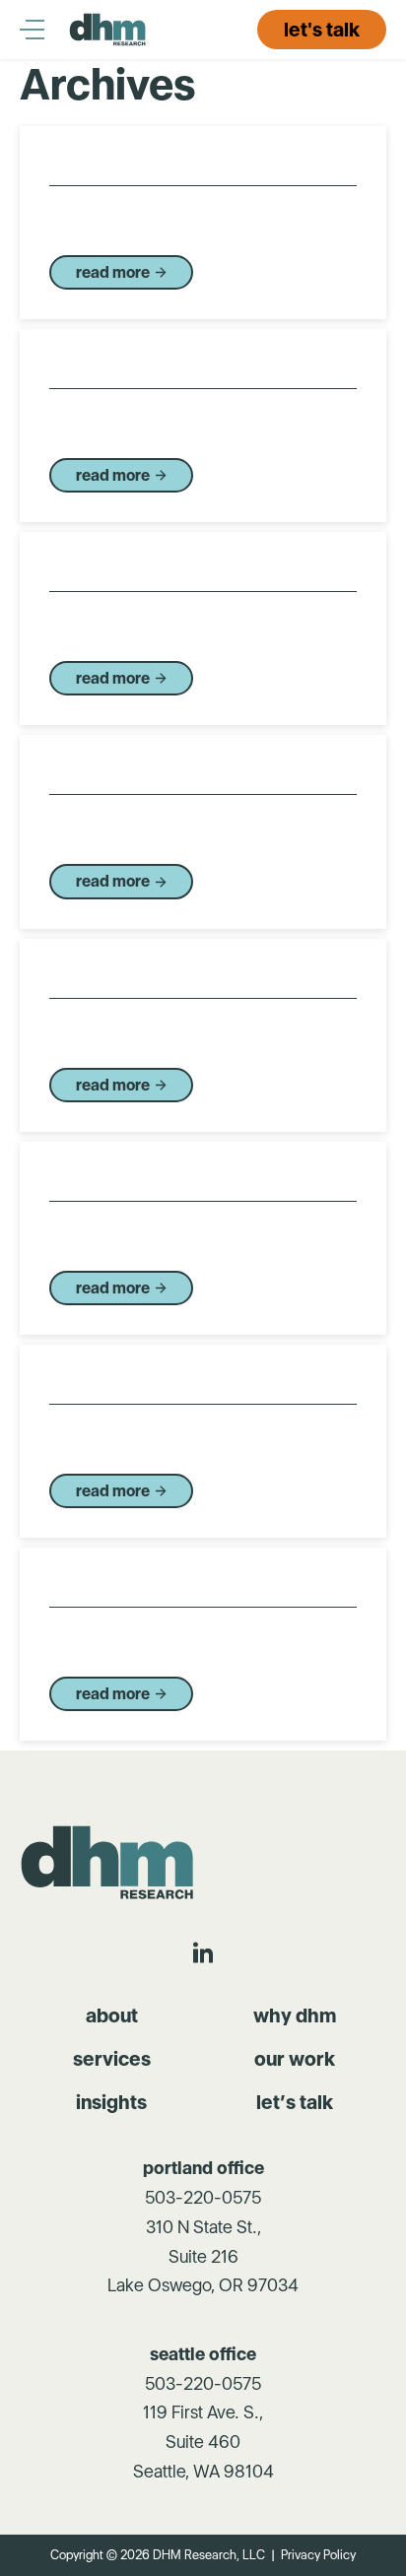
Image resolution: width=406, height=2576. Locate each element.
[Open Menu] (44, 30)
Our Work (295, 2059)
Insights (111, 2102)
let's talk (322, 30)
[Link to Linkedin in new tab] (203, 1952)
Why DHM (295, 2015)
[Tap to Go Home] (108, 30)
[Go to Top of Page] (109, 1862)
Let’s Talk (295, 2102)
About (112, 2015)
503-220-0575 (203, 2197)
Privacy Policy (318, 2555)
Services (112, 2059)
